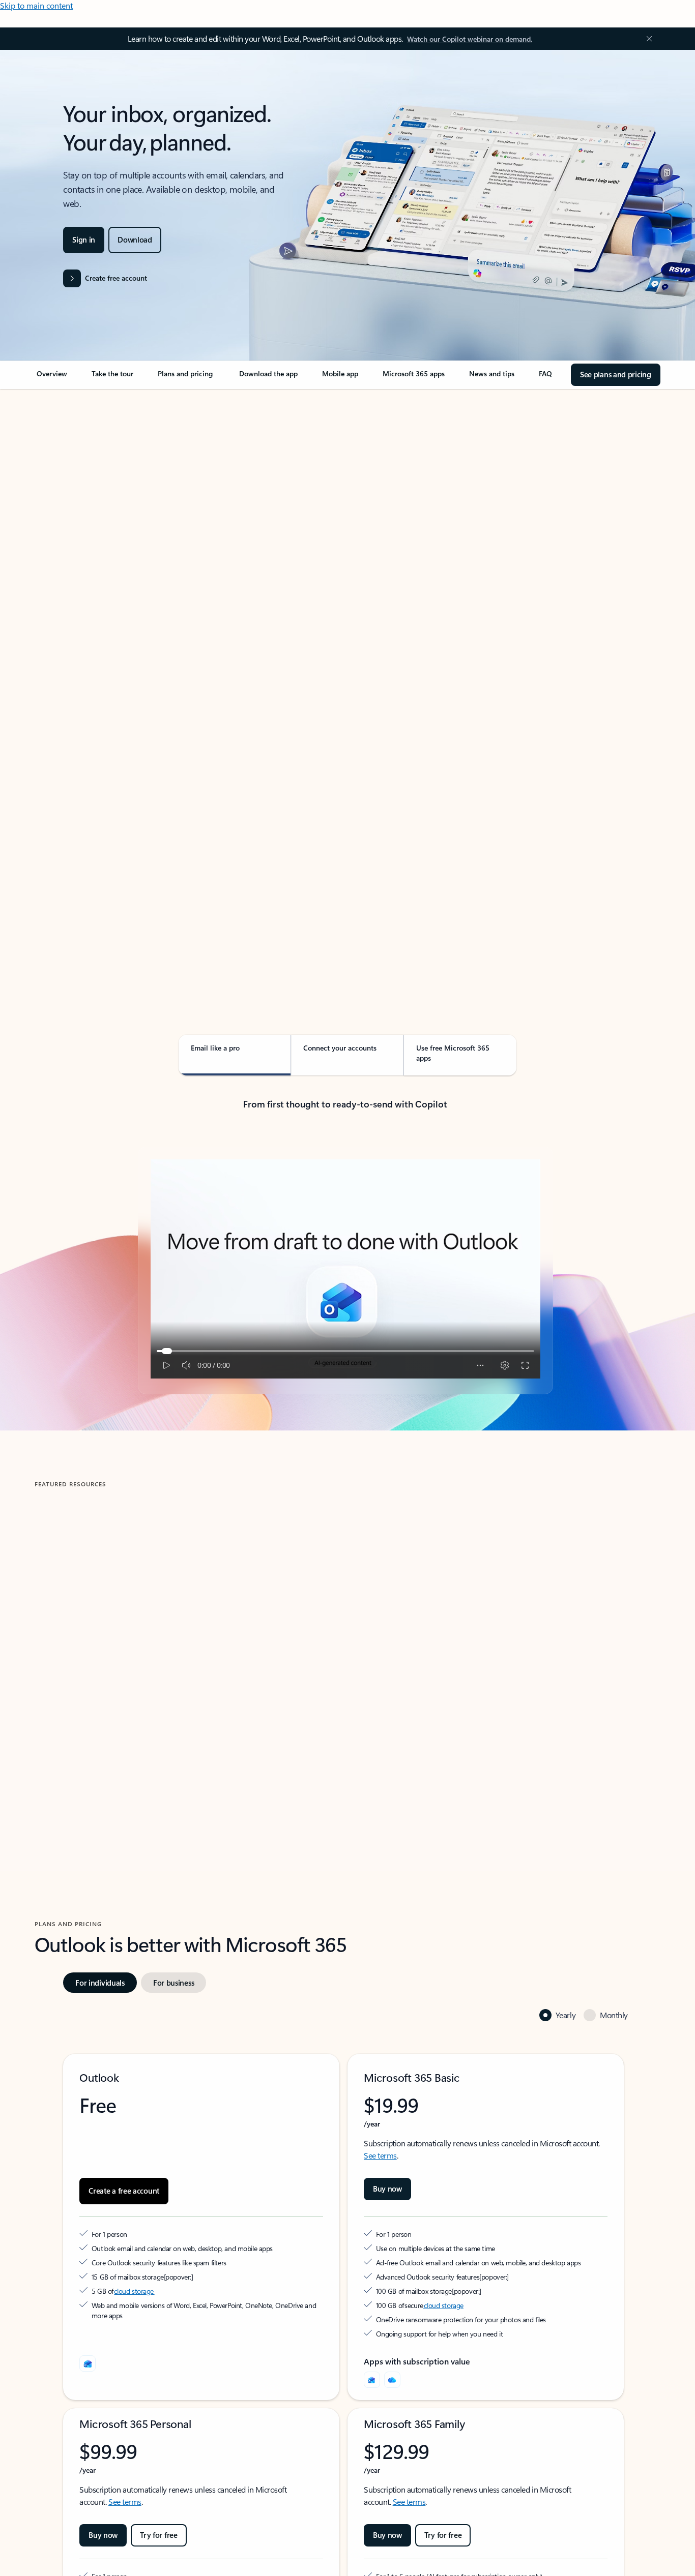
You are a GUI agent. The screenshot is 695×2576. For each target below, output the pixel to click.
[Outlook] (372, 2380)
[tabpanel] (345, 679)
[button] (73, 1745)
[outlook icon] (88, 2363)
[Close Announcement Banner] (647, 39)
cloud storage (134, 2291)
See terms (380, 2155)
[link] (52, 378)
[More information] (168, 2277)
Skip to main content (36, 5)
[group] (185, 1644)
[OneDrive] (392, 2380)
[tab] (67, 493)
